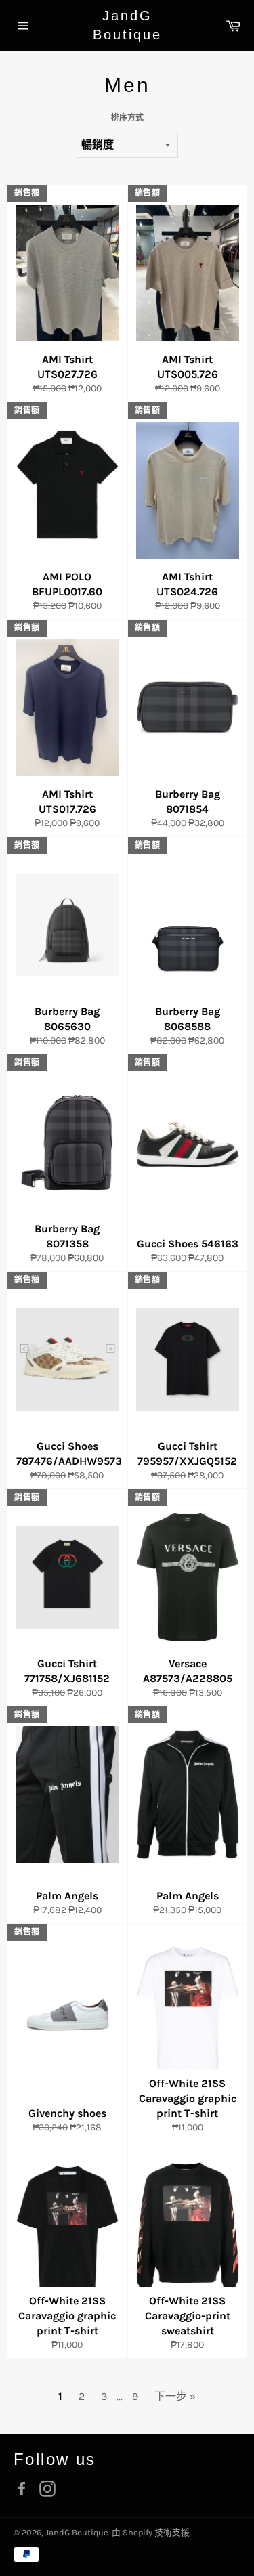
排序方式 (127, 118)
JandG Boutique (127, 25)
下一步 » (175, 2396)
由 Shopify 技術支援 (151, 2532)
